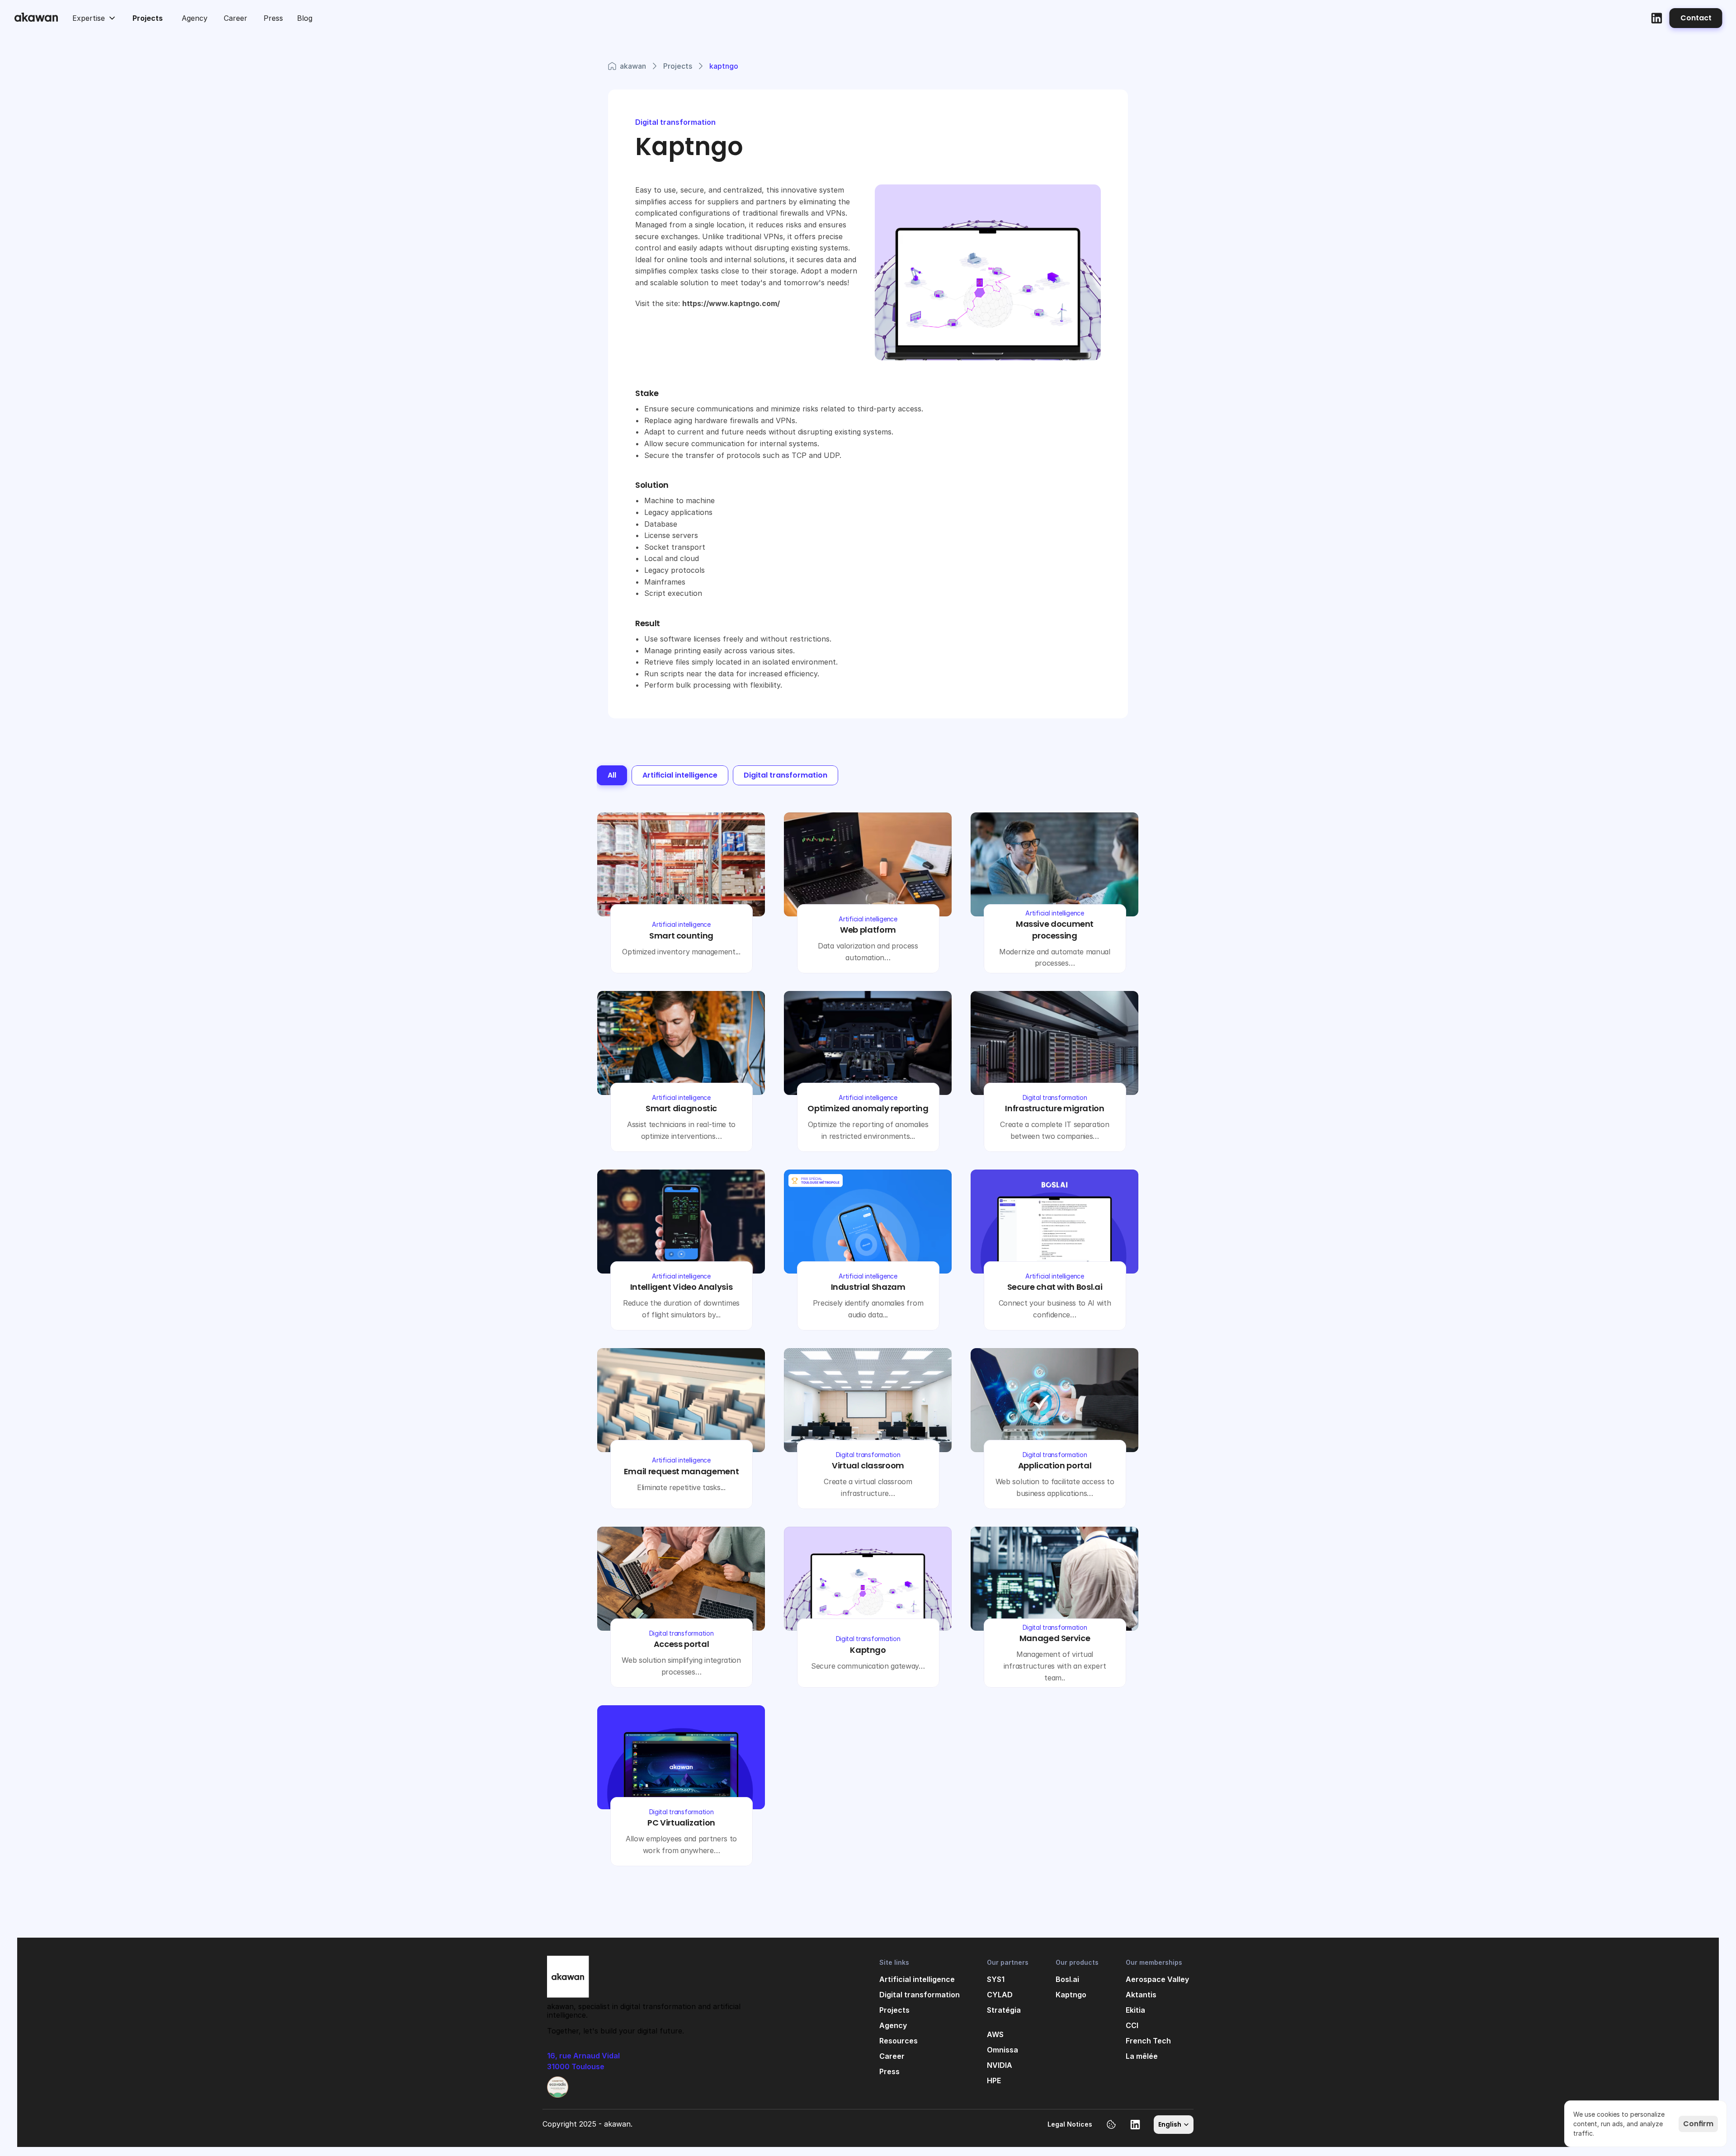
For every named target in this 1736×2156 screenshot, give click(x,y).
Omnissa (1002, 2050)
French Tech (1148, 2041)
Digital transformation (920, 1995)
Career (892, 2056)
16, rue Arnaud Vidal (584, 2056)
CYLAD (1000, 1995)
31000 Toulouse (576, 2066)
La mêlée (1142, 2056)
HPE (994, 2081)
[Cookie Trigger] (1111, 2124)
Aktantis (1141, 1995)
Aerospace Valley (1157, 1979)
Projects (678, 66)
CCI (1132, 2025)
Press (889, 2071)
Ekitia (1135, 2010)
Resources (899, 2041)
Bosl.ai (1067, 1979)
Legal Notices (1070, 2124)
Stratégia (1004, 2010)
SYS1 (996, 1979)
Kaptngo (1071, 1995)
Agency (893, 2025)
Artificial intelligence (917, 1979)
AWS (995, 2034)
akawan (633, 66)
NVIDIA (1000, 2065)
